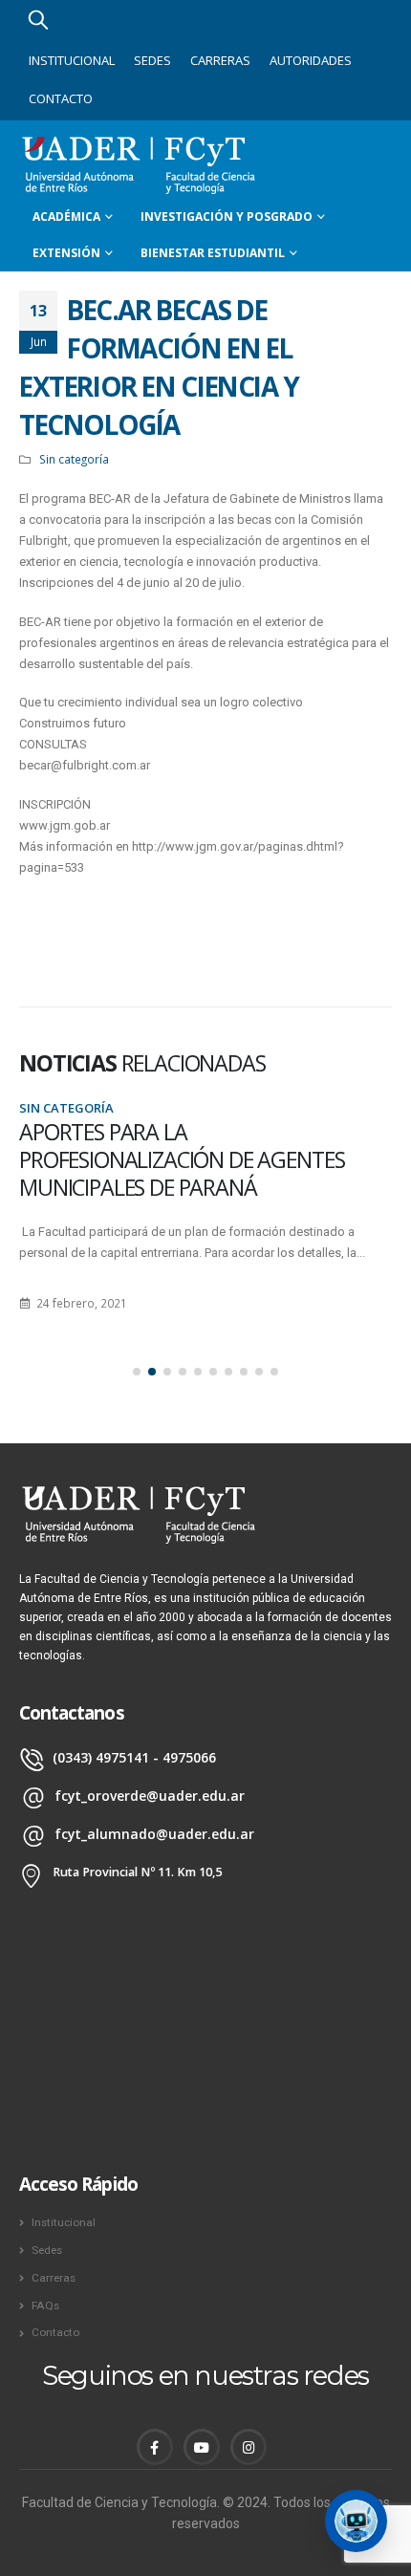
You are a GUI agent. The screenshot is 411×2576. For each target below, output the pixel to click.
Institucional (72, 60)
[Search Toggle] (38, 19)
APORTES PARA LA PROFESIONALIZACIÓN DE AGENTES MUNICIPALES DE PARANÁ (182, 1160)
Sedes (152, 60)
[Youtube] (202, 2447)
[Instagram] (249, 2447)
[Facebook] (155, 2447)
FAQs (45, 2305)
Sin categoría (74, 459)
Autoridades (311, 60)
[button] (137, 1372)
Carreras (220, 60)
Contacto (61, 98)
